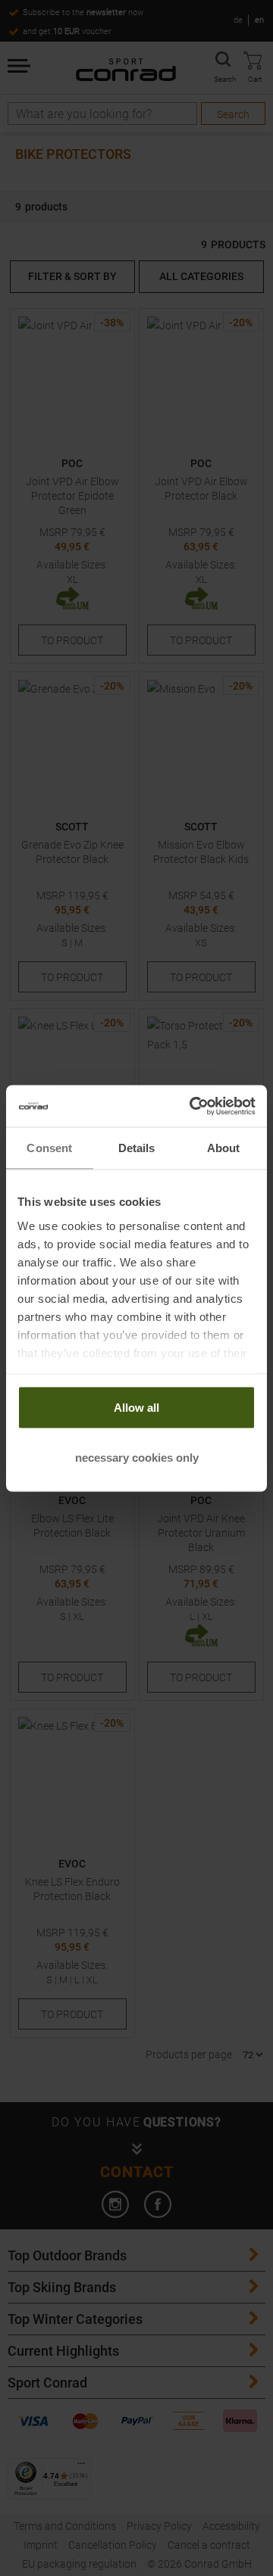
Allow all (136, 1408)
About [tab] (224, 1148)
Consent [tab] (49, 1148)
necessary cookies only (137, 1457)
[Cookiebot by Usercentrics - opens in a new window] (193, 1106)
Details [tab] (137, 1148)
